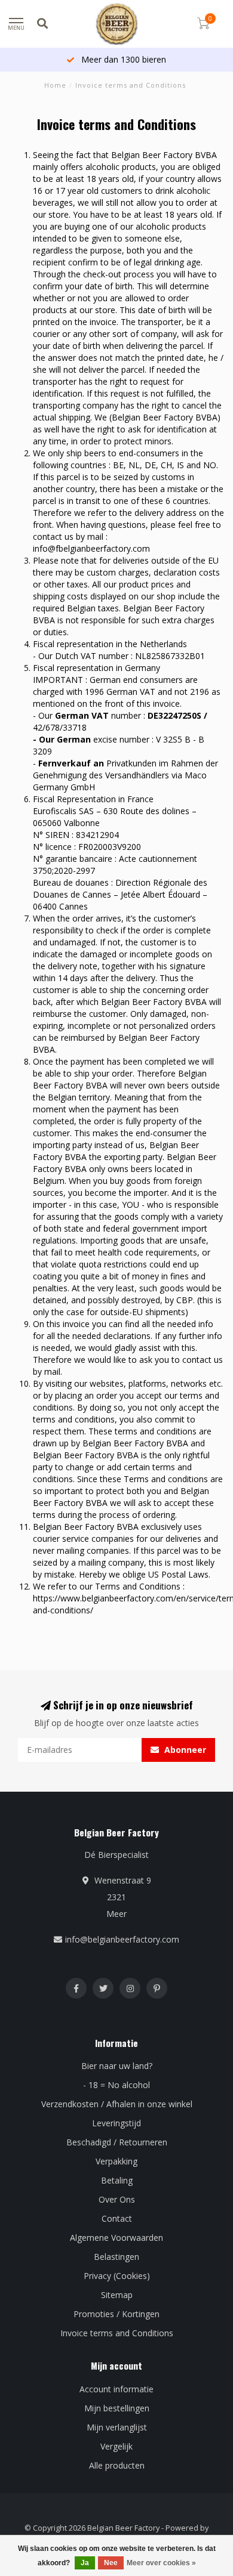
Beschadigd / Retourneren (117, 2142)
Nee (111, 2563)
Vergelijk (116, 2446)
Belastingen (116, 2257)
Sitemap (117, 2295)
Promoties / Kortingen (116, 2314)
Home (55, 85)
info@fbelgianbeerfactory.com (91, 548)
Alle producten (117, 2465)
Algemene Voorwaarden (116, 2238)
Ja (85, 2563)
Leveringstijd (116, 2123)
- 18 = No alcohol (116, 2085)
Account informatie (116, 2389)
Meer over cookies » (161, 2563)
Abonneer (184, 1750)
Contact (117, 2218)
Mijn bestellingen (117, 2408)
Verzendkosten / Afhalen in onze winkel (117, 2104)
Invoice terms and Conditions (117, 2333)
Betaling (117, 2180)
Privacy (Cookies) (117, 2276)
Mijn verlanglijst (117, 2427)
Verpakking (116, 2161)
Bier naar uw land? (117, 2066)
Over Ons (117, 2199)
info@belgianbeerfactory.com (122, 1939)
